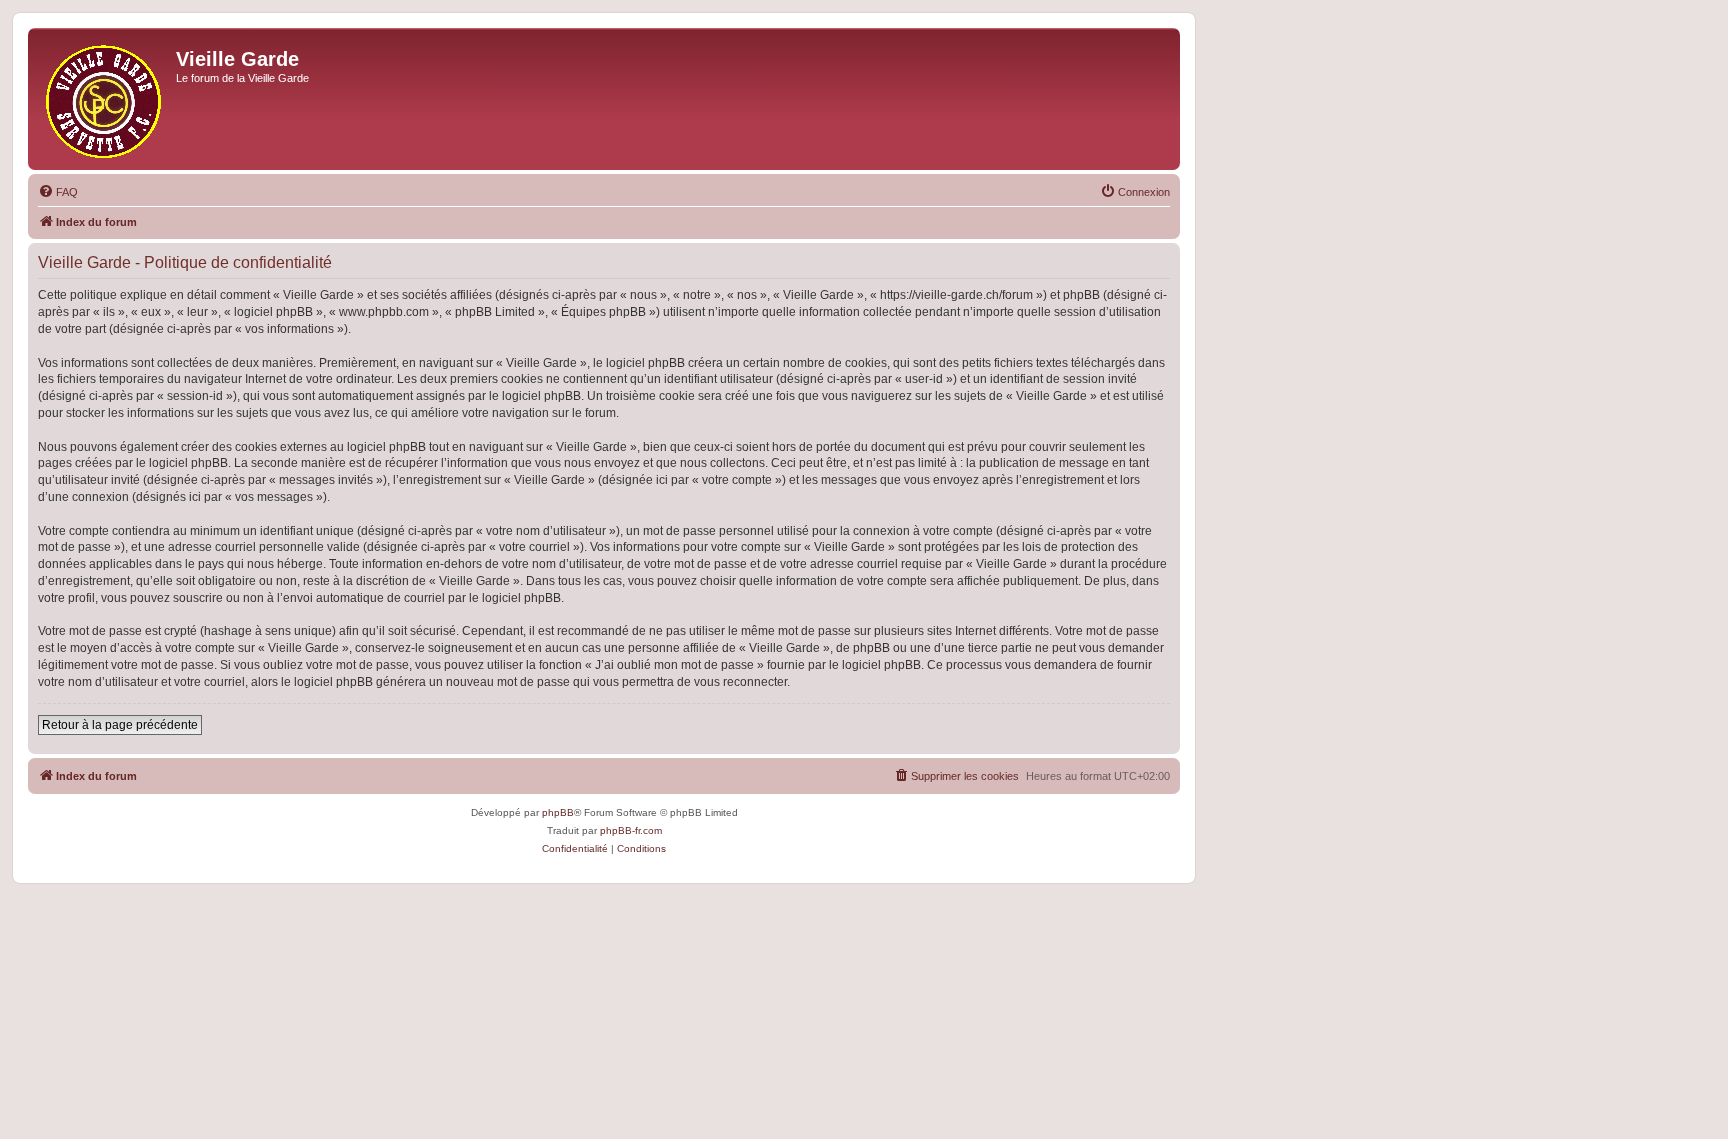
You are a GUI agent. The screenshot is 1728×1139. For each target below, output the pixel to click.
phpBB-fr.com (631, 830)
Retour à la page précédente (120, 725)
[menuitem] (58, 192)
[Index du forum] (104, 99)
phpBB (558, 812)
